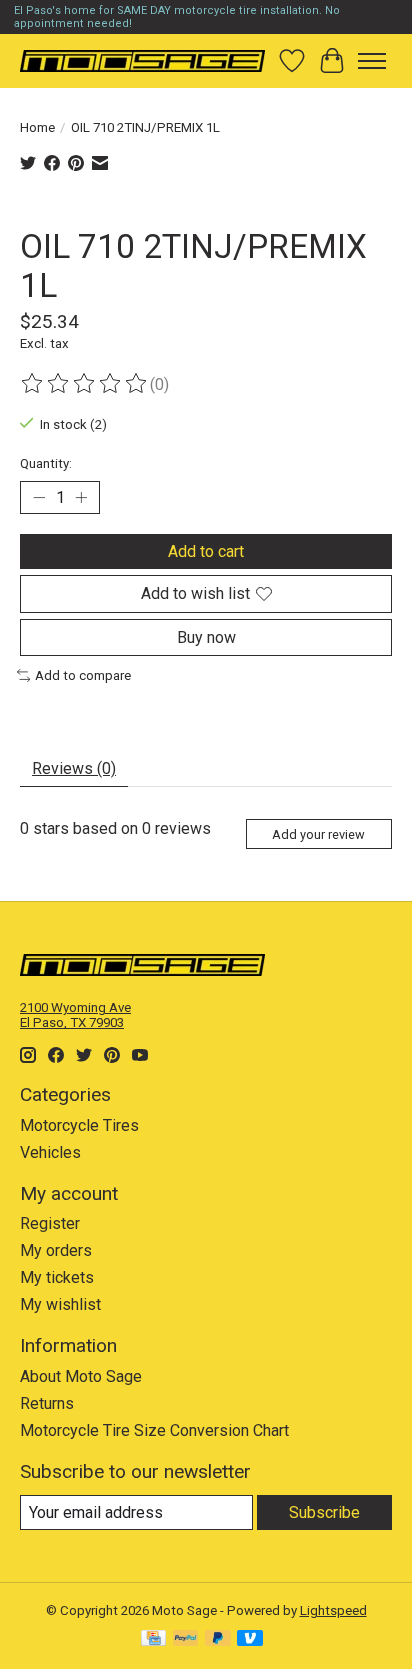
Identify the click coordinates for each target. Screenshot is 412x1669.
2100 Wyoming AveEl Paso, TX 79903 (75, 1015)
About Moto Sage (81, 1376)
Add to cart (206, 551)
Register (50, 1223)
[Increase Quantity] (81, 498)
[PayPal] (186, 1639)
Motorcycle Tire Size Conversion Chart (154, 1430)
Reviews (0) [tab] (74, 768)
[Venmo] (250, 1639)
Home (37, 127)
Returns (47, 1403)
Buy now (206, 637)
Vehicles (50, 1152)
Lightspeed (333, 1610)
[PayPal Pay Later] (218, 1639)
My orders (56, 1250)
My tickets (57, 1277)
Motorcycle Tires (79, 1125)
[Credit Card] (153, 1639)
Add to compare (83, 675)
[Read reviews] (85, 384)
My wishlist (60, 1304)
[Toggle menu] (372, 61)
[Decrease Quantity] (39, 498)
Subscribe (324, 1512)
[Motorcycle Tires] (142, 60)
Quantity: (46, 463)
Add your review (318, 834)
